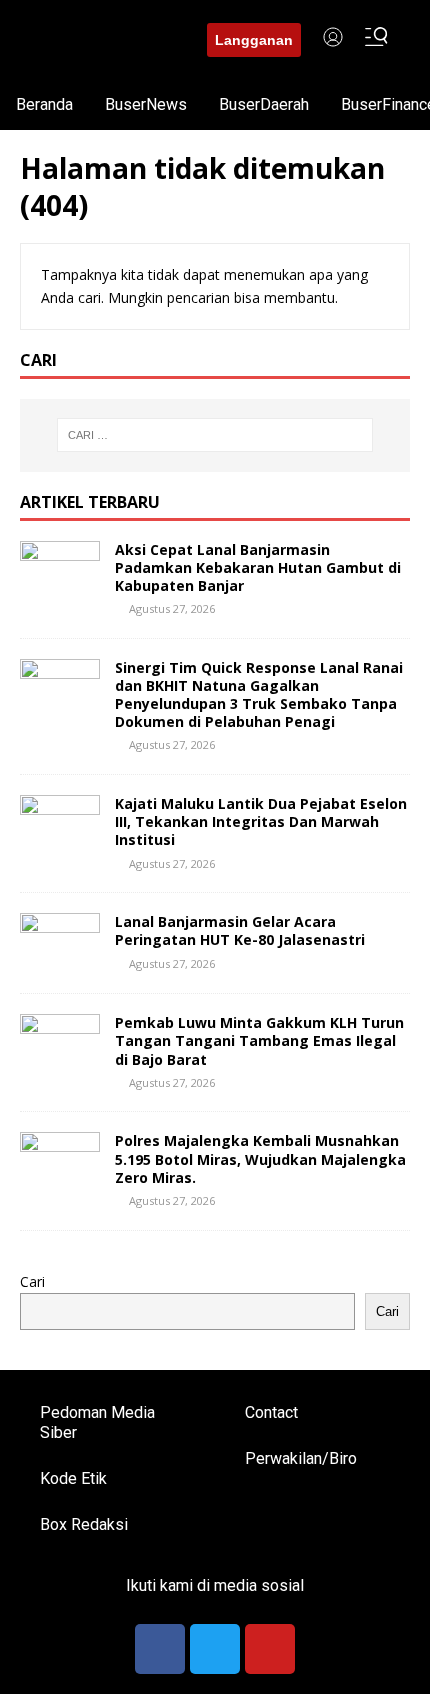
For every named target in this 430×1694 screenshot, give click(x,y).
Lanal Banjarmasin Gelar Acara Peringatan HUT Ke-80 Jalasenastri (240, 930)
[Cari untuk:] (215, 435)
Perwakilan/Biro (301, 1458)
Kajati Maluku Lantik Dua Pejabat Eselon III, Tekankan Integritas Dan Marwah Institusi (261, 821)
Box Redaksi (84, 1524)
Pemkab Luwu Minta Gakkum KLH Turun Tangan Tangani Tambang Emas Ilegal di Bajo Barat (259, 1040)
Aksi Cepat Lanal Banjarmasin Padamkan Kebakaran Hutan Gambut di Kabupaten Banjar (258, 567)
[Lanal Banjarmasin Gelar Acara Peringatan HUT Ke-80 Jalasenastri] (60, 961)
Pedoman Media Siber (97, 1422)
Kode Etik (73, 1478)
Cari (32, 1281)
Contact (271, 1412)
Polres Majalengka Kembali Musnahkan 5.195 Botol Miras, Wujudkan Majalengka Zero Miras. (260, 1158)
